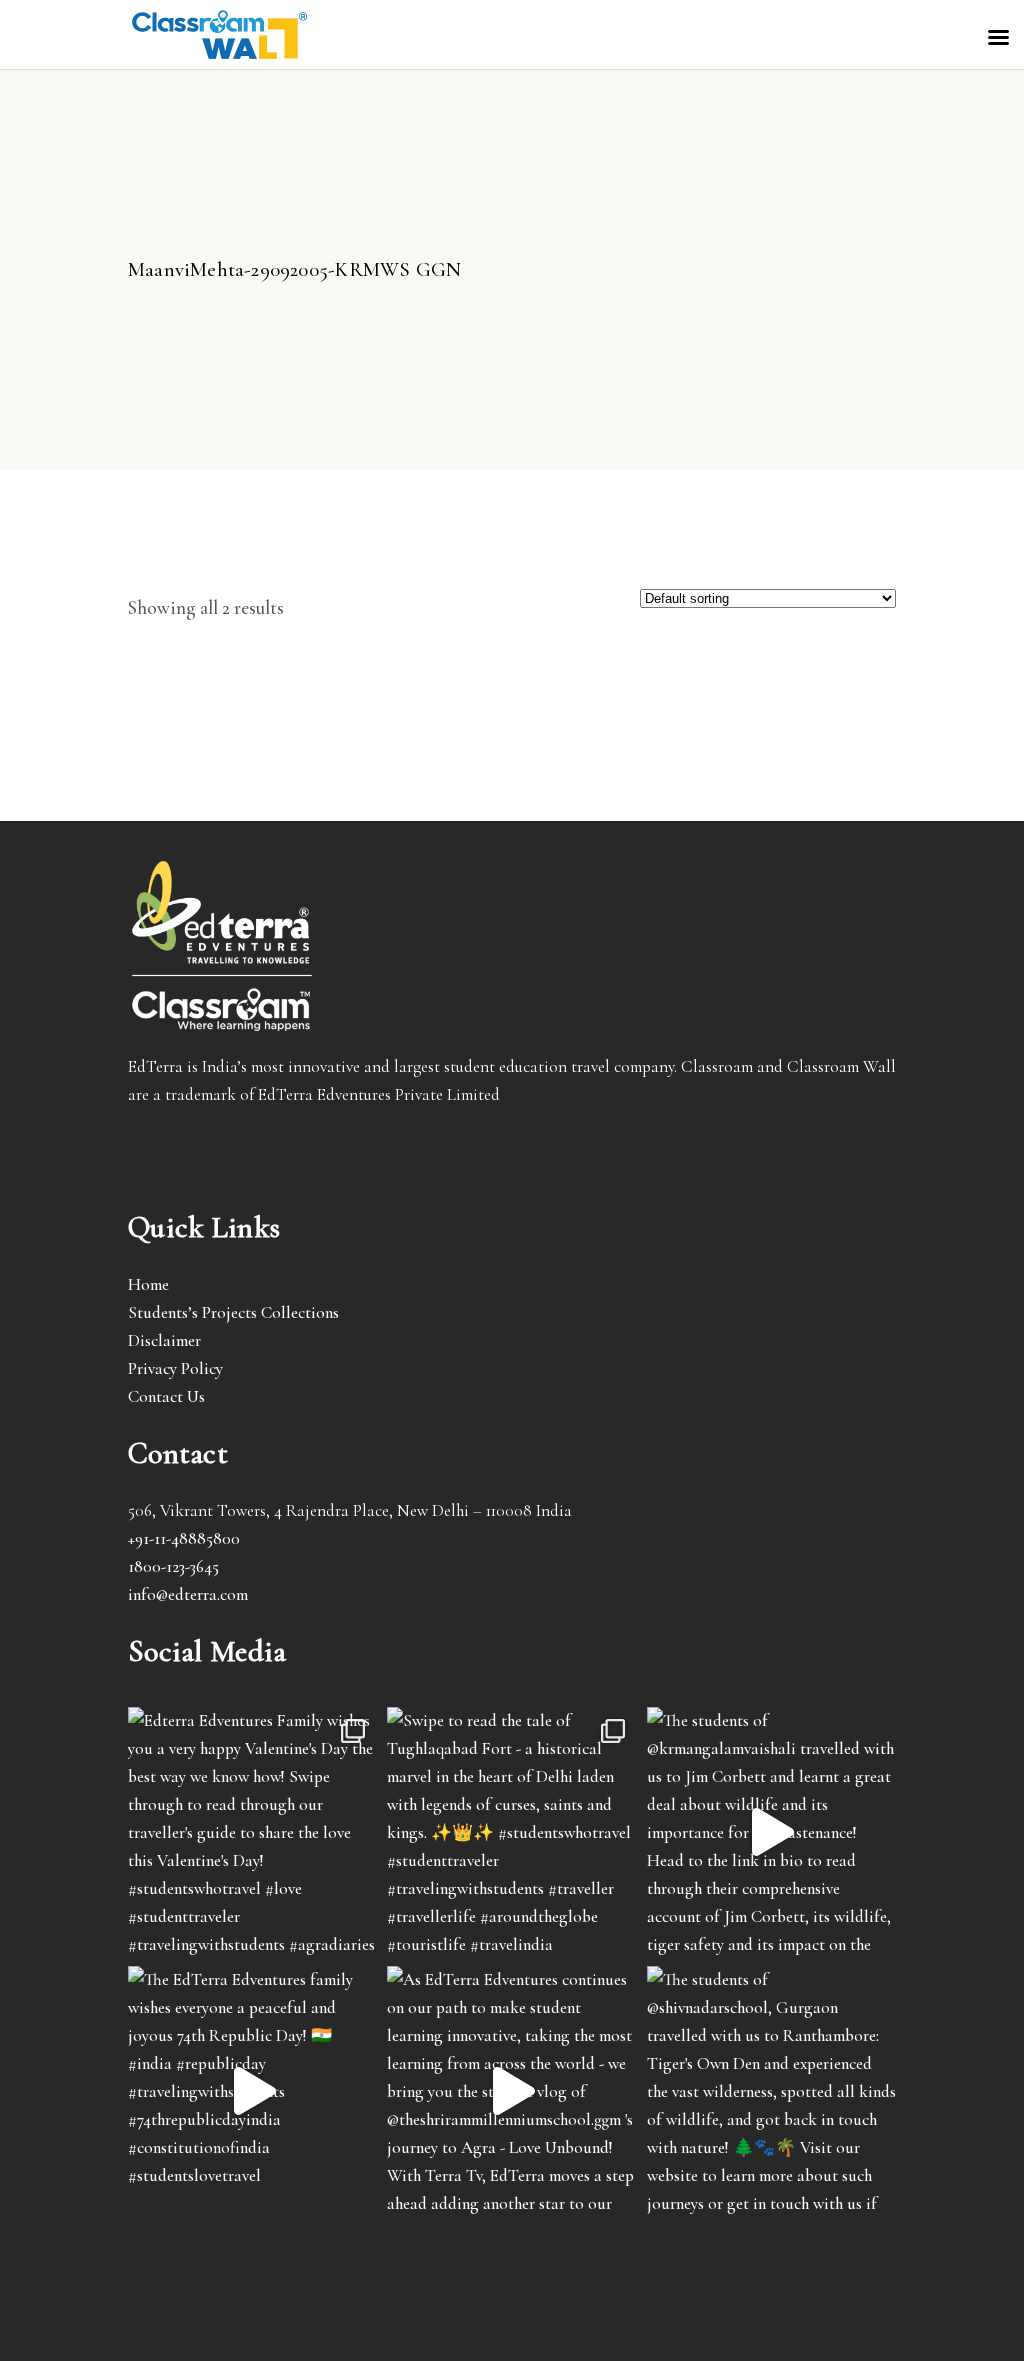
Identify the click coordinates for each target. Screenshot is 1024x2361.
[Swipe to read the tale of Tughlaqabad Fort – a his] (511, 1831)
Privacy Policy (175, 1368)
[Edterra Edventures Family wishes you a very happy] (252, 1831)
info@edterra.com (188, 1594)
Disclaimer (164, 1340)
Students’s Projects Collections (233, 1312)
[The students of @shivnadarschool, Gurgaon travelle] (771, 2090)
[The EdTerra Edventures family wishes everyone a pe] (252, 2090)
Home (148, 1284)
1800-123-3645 (173, 1566)
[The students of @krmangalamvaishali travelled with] (771, 1831)
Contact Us (166, 1396)
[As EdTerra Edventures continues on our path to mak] (511, 2090)
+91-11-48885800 (184, 1538)
